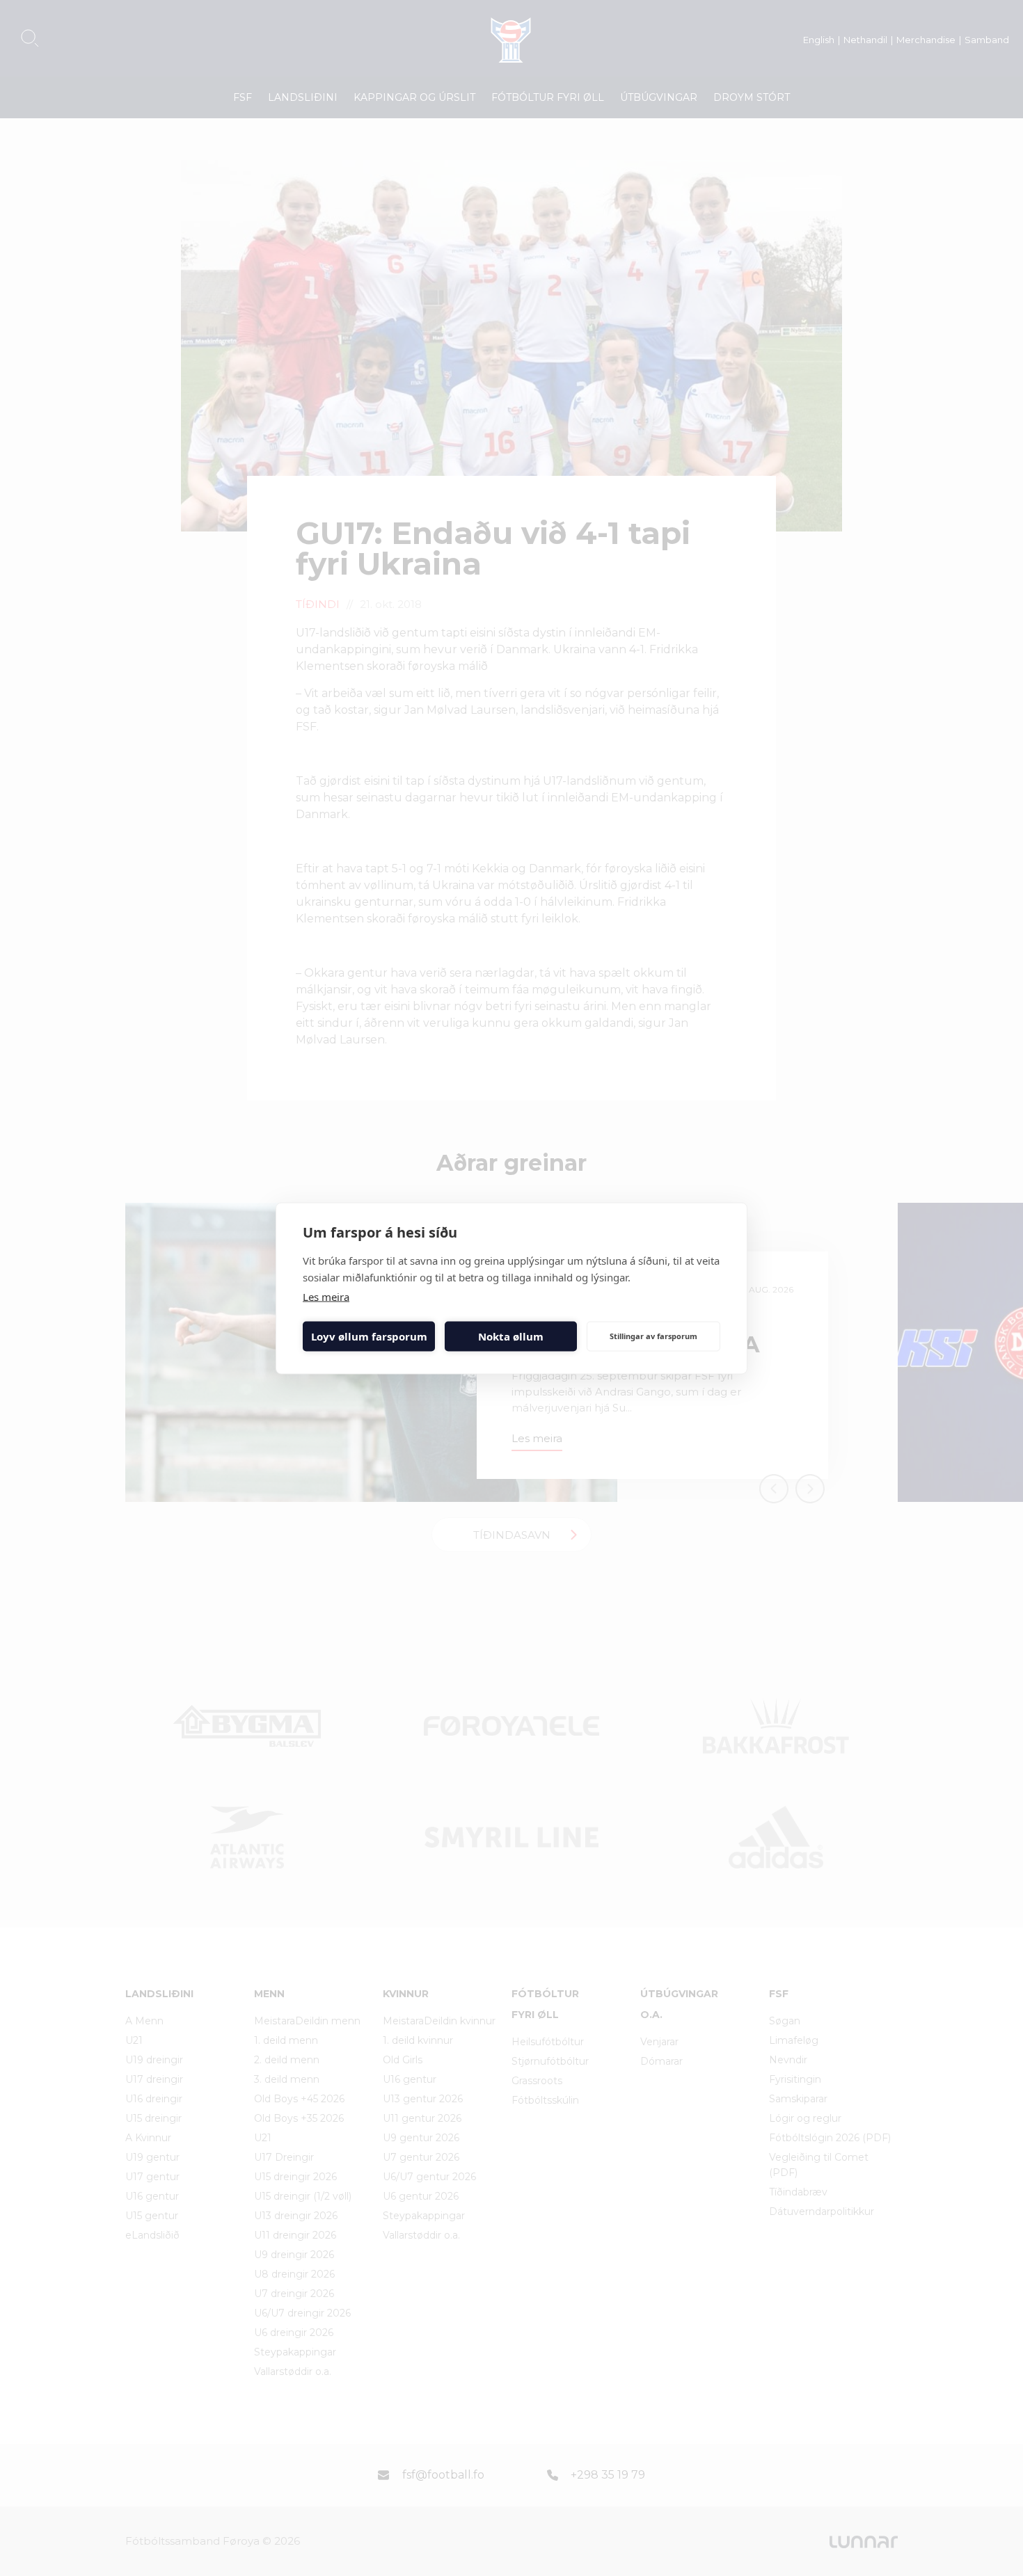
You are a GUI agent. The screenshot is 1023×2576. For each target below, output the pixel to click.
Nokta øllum (511, 1336)
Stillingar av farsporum (653, 1336)
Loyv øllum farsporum (369, 1336)
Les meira (326, 1296)
